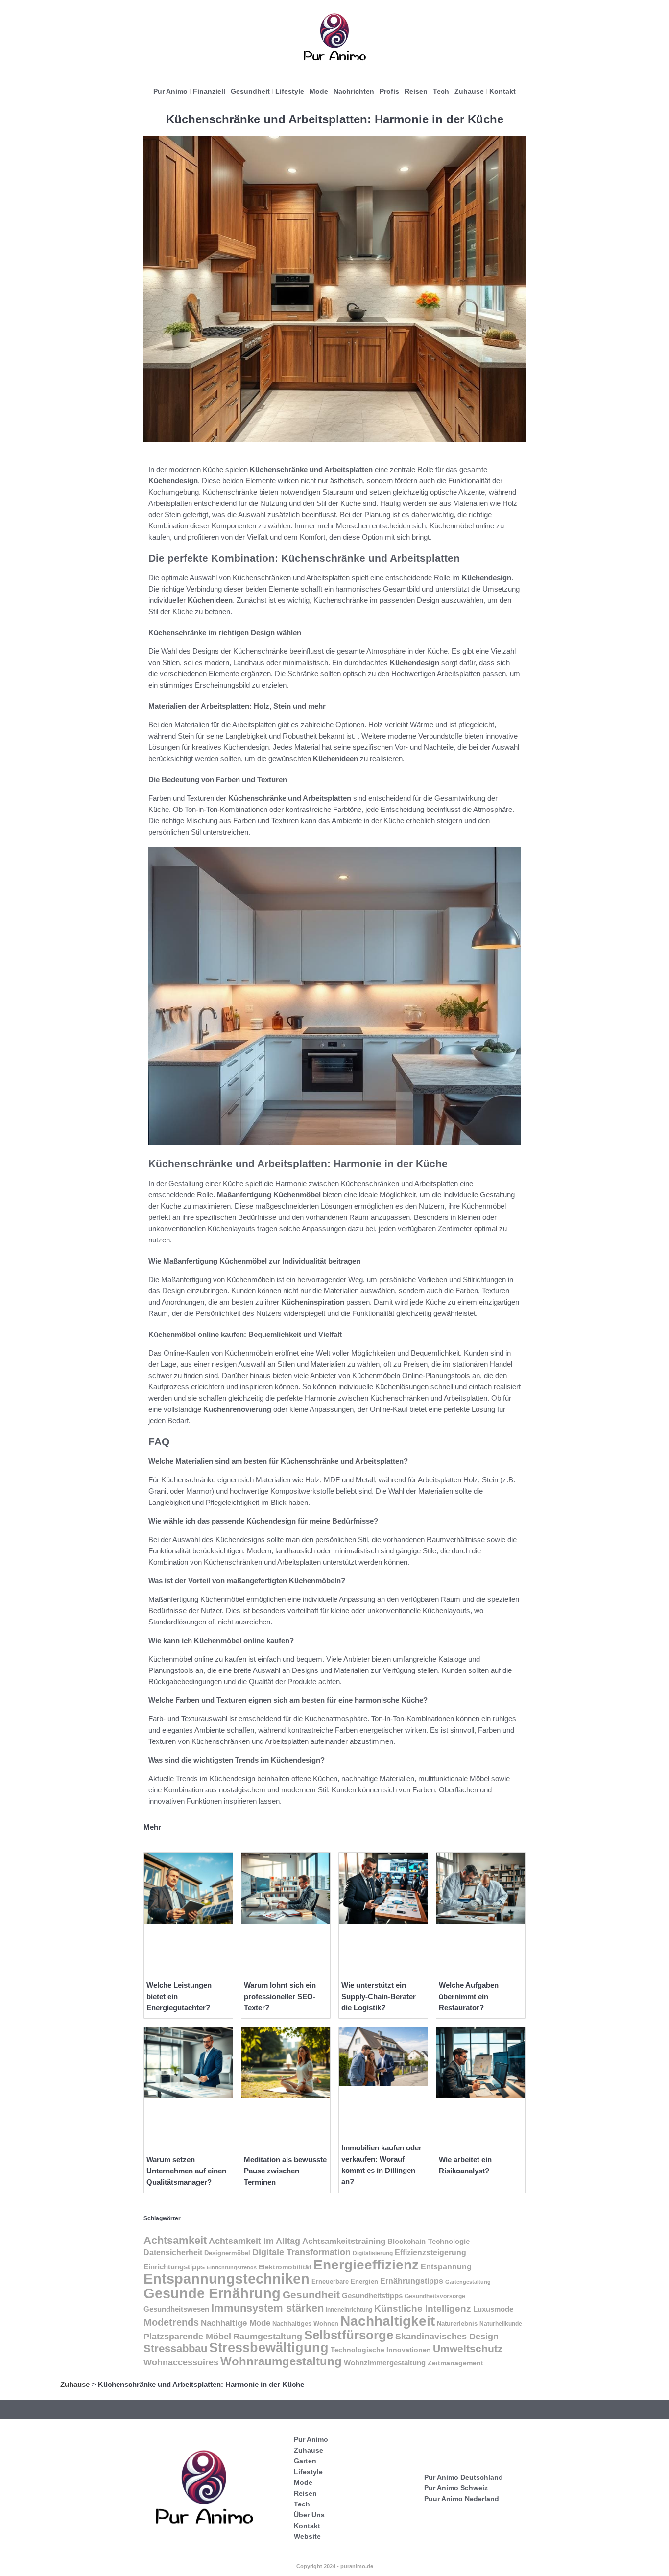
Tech (441, 91)
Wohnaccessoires (181, 2362)
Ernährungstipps (412, 2281)
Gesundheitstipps (372, 2296)
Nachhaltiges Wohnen (305, 2324)
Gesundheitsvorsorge (435, 2296)
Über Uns (309, 2515)
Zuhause (469, 91)
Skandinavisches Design (447, 2337)
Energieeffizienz (366, 2265)
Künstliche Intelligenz (423, 2308)
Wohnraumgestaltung (281, 2361)
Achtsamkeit (175, 2240)
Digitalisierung (373, 2253)
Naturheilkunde (501, 2324)
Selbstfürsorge (349, 2335)
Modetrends (171, 2322)
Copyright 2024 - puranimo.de (335, 2566)
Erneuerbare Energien (345, 2281)
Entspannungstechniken (227, 2279)
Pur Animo (170, 91)
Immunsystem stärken (267, 2308)
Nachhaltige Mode (236, 2323)
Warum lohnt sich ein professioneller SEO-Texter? (280, 1996)
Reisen (416, 91)
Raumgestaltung (268, 2337)
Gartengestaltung (468, 2282)
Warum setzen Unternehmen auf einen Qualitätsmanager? (186, 2171)
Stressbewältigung (269, 2348)
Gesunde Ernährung (212, 2293)
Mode (319, 91)
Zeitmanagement (455, 2363)
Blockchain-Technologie (429, 2241)
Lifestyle (290, 91)
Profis (389, 91)
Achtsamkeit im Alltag (254, 2241)
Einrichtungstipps (174, 2267)
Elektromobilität (285, 2267)
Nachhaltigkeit (388, 2321)
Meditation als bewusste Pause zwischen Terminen (285, 2171)
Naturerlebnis (457, 2324)
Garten (305, 2461)
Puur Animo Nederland (462, 2499)
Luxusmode (493, 2309)
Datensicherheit (173, 2253)
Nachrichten (354, 91)
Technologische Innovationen (381, 2350)
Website (307, 2536)
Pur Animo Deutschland (464, 2477)
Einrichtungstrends (232, 2267)
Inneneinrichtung (349, 2310)
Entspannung (446, 2267)
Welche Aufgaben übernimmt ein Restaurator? (469, 1996)
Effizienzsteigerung (430, 2253)
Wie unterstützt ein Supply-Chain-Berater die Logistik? (379, 1996)
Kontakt (502, 91)
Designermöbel (227, 2253)
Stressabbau (175, 2349)
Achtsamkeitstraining (344, 2241)
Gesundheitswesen (176, 2309)
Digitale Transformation (301, 2252)
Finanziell (209, 91)
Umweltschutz (468, 2349)
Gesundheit (250, 91)
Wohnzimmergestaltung (385, 2363)
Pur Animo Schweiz (456, 2488)
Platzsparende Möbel (187, 2336)
